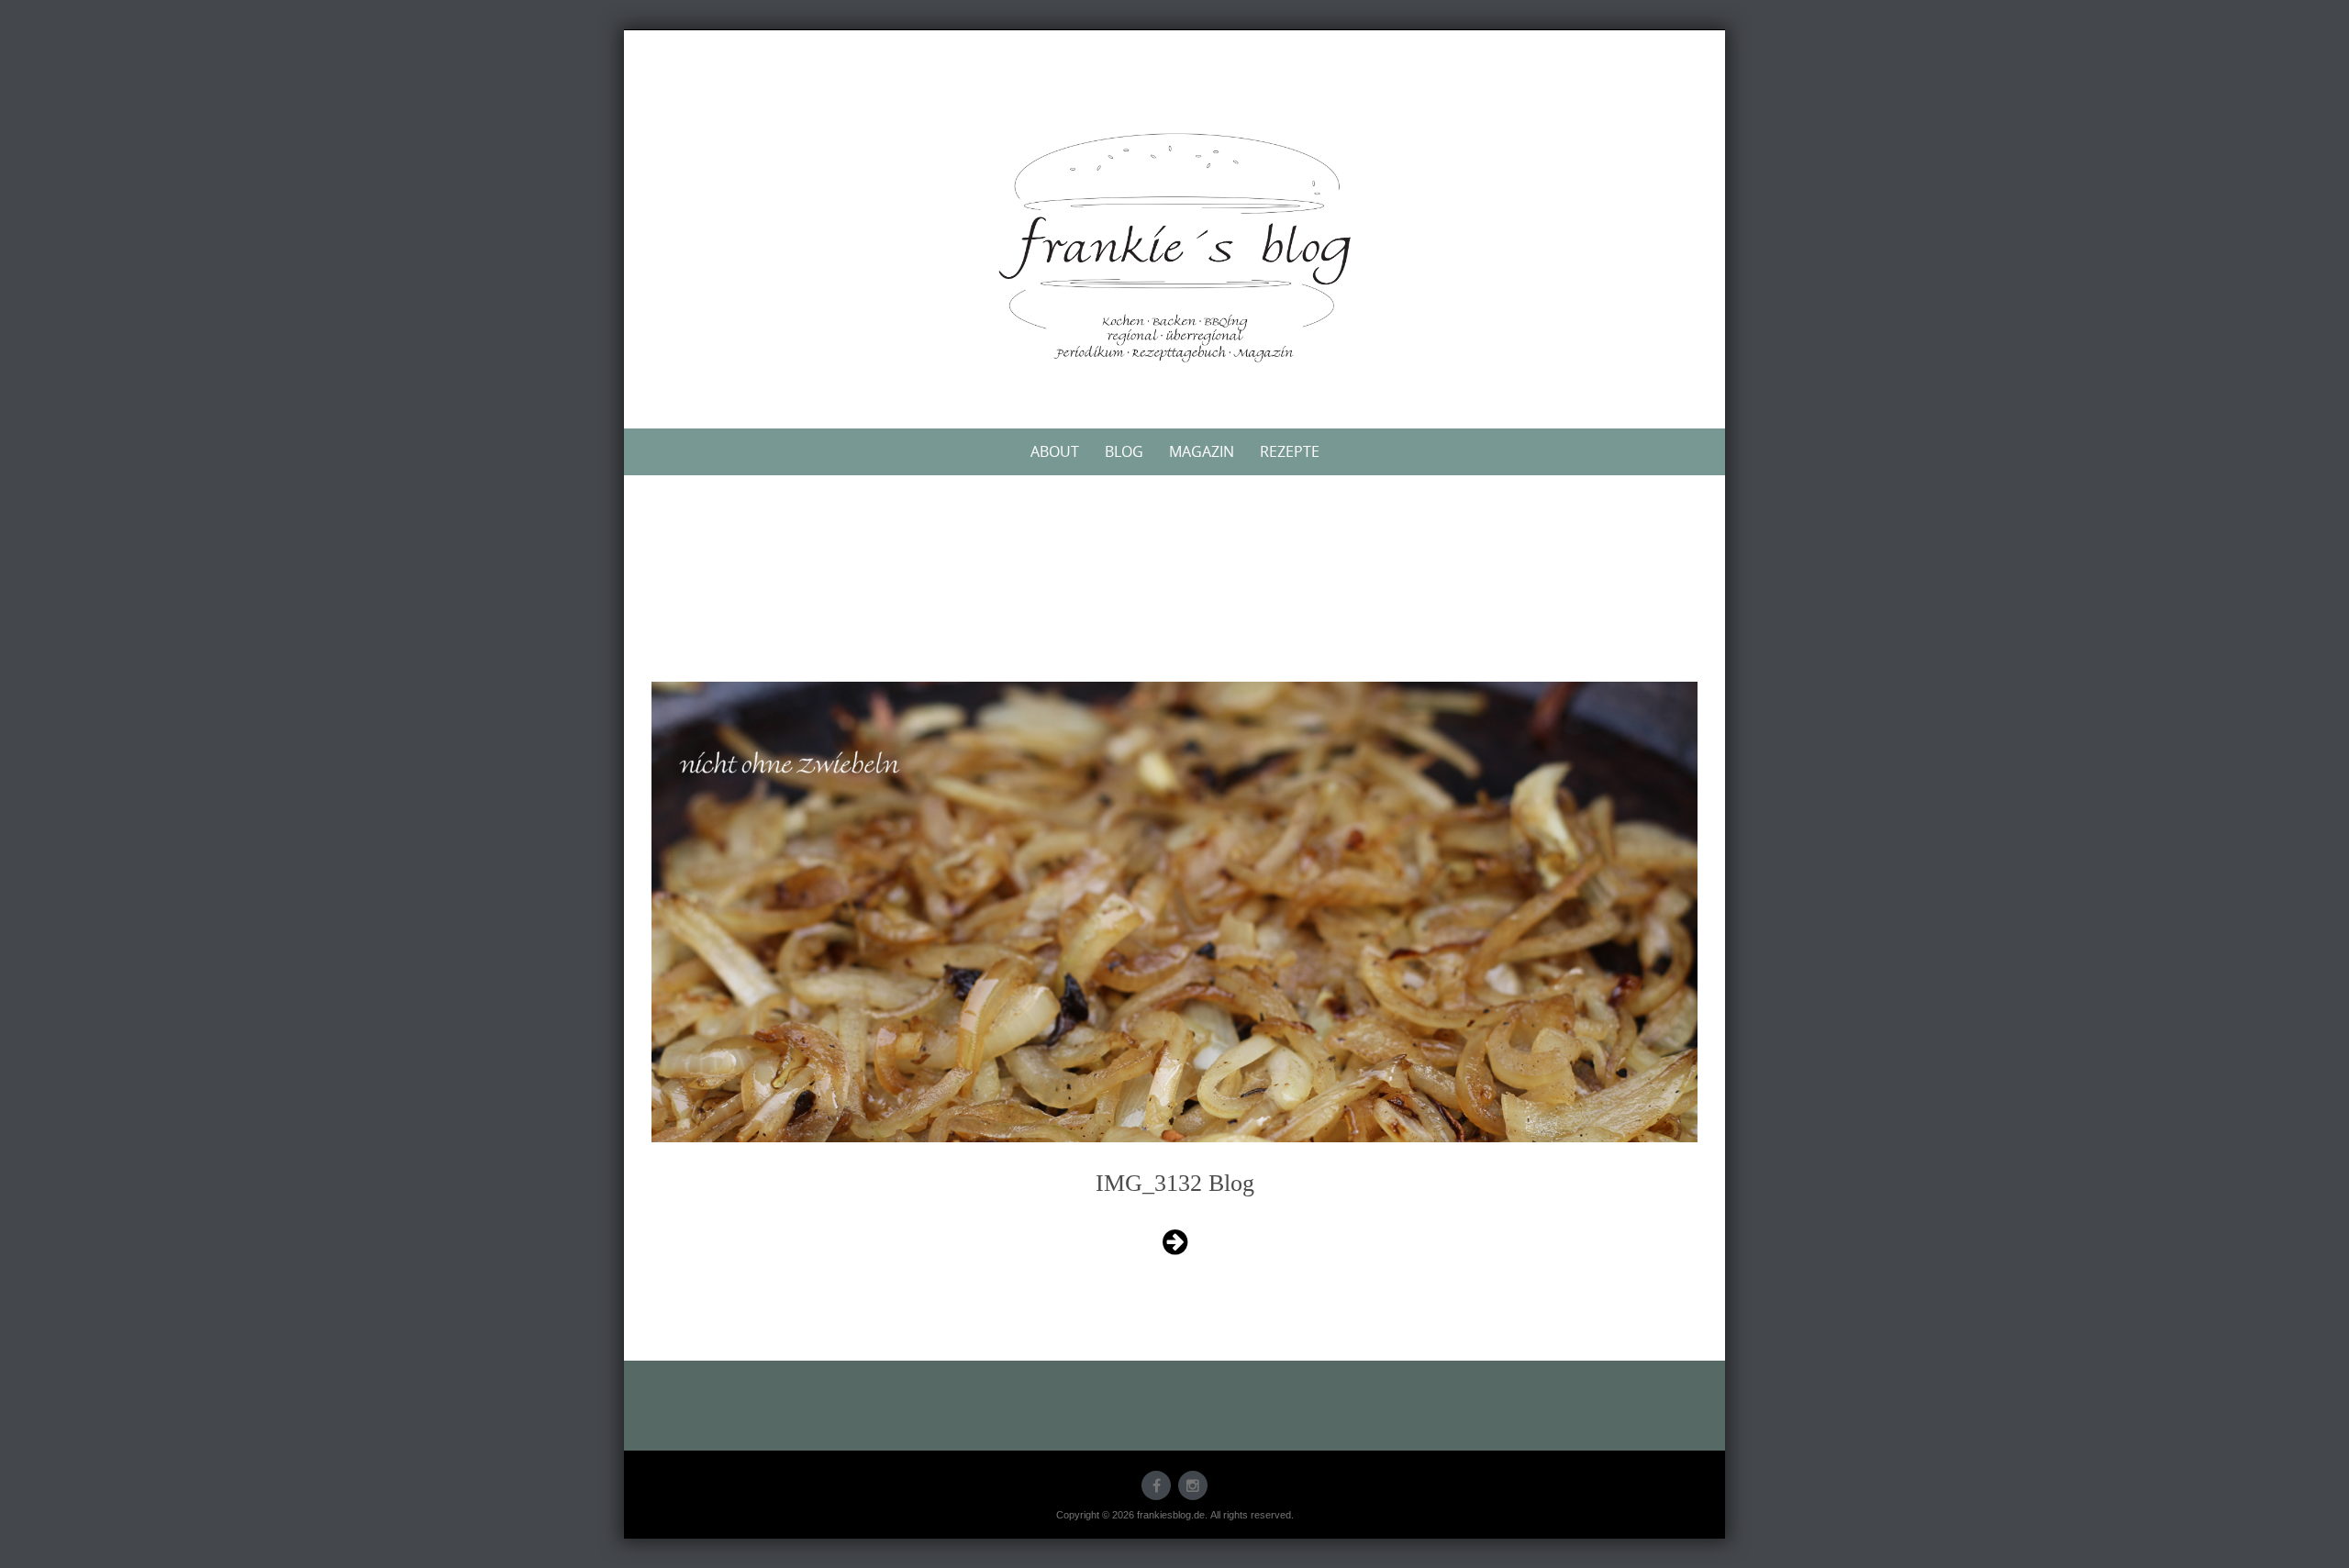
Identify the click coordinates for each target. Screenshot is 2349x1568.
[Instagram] (1193, 1485)
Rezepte (1290, 451)
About (1055, 451)
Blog (1124, 451)
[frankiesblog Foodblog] (1174, 248)
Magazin (1202, 451)
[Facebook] (1156, 1485)
